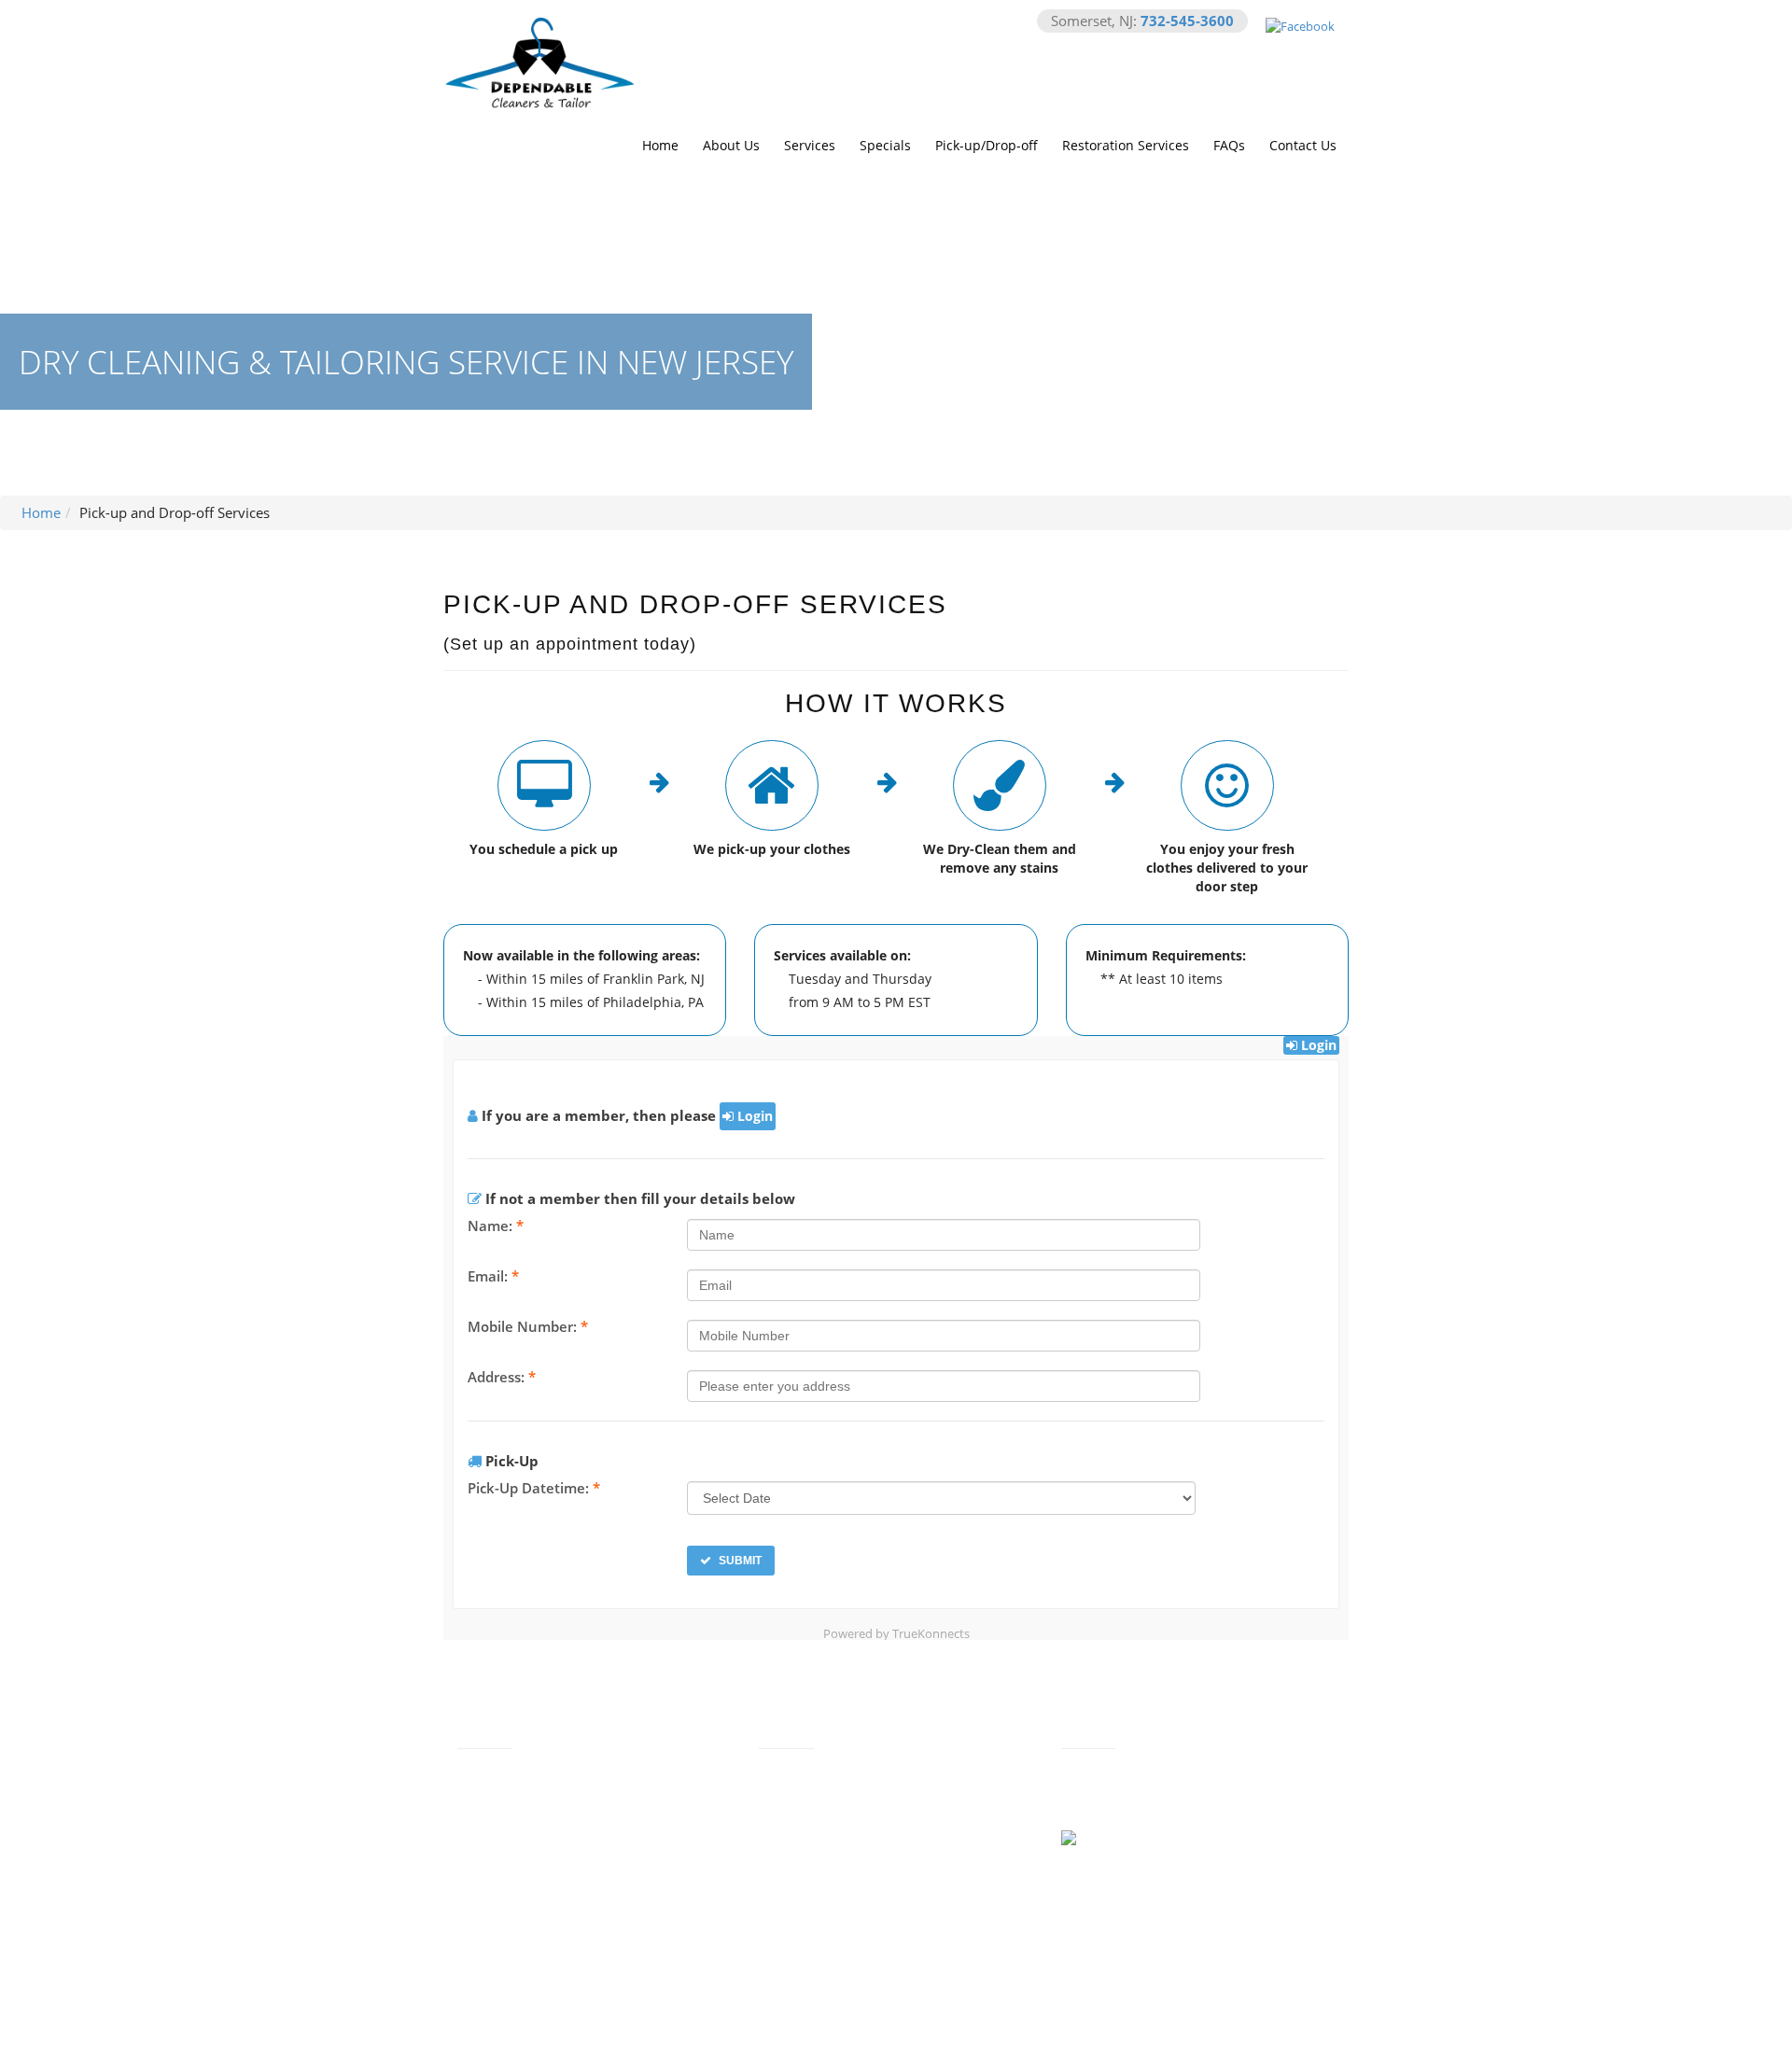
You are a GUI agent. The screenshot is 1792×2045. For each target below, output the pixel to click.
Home (660, 145)
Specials (885, 145)
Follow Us (1165, 1840)
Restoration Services (1126, 145)
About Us (731, 145)
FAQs (1229, 145)
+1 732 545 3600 (838, 1812)
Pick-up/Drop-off (987, 145)
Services (810, 145)
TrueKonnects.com (935, 2025)
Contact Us (1303, 145)
